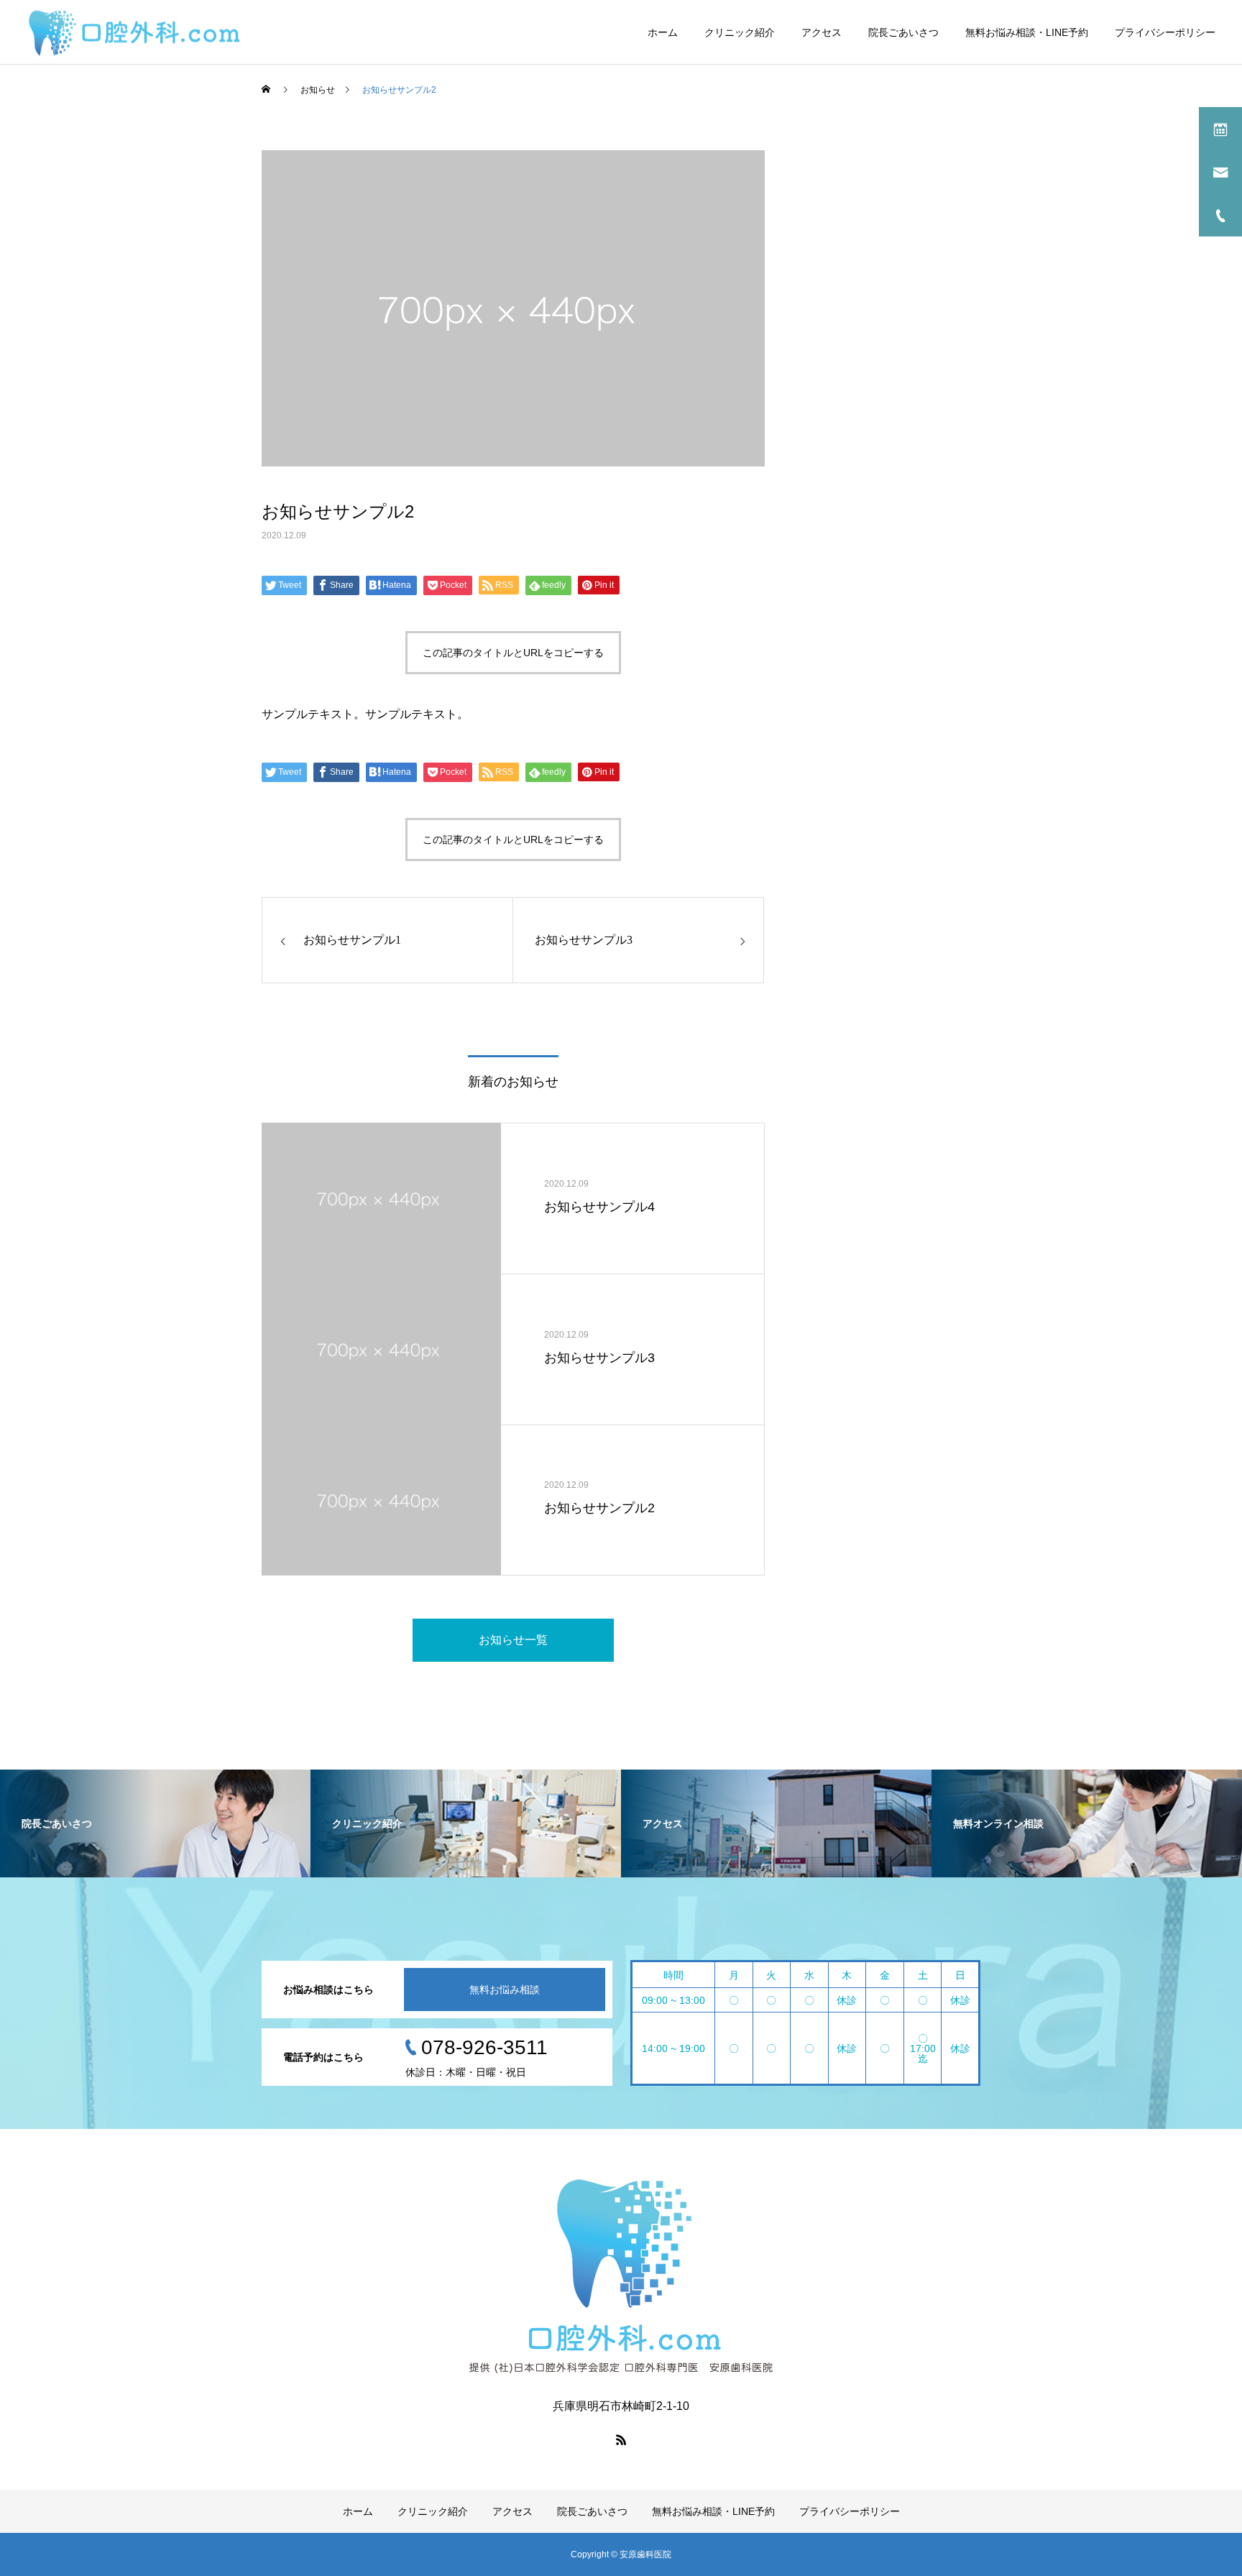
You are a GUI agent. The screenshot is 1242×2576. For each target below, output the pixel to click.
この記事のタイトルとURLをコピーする (513, 653)
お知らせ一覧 (513, 1640)
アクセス (822, 32)
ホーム (663, 32)
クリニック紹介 (740, 32)
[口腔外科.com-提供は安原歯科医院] (134, 32)
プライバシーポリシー (1165, 32)
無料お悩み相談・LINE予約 (1027, 32)
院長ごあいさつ (903, 32)
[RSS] (621, 2439)
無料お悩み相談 (505, 1989)
